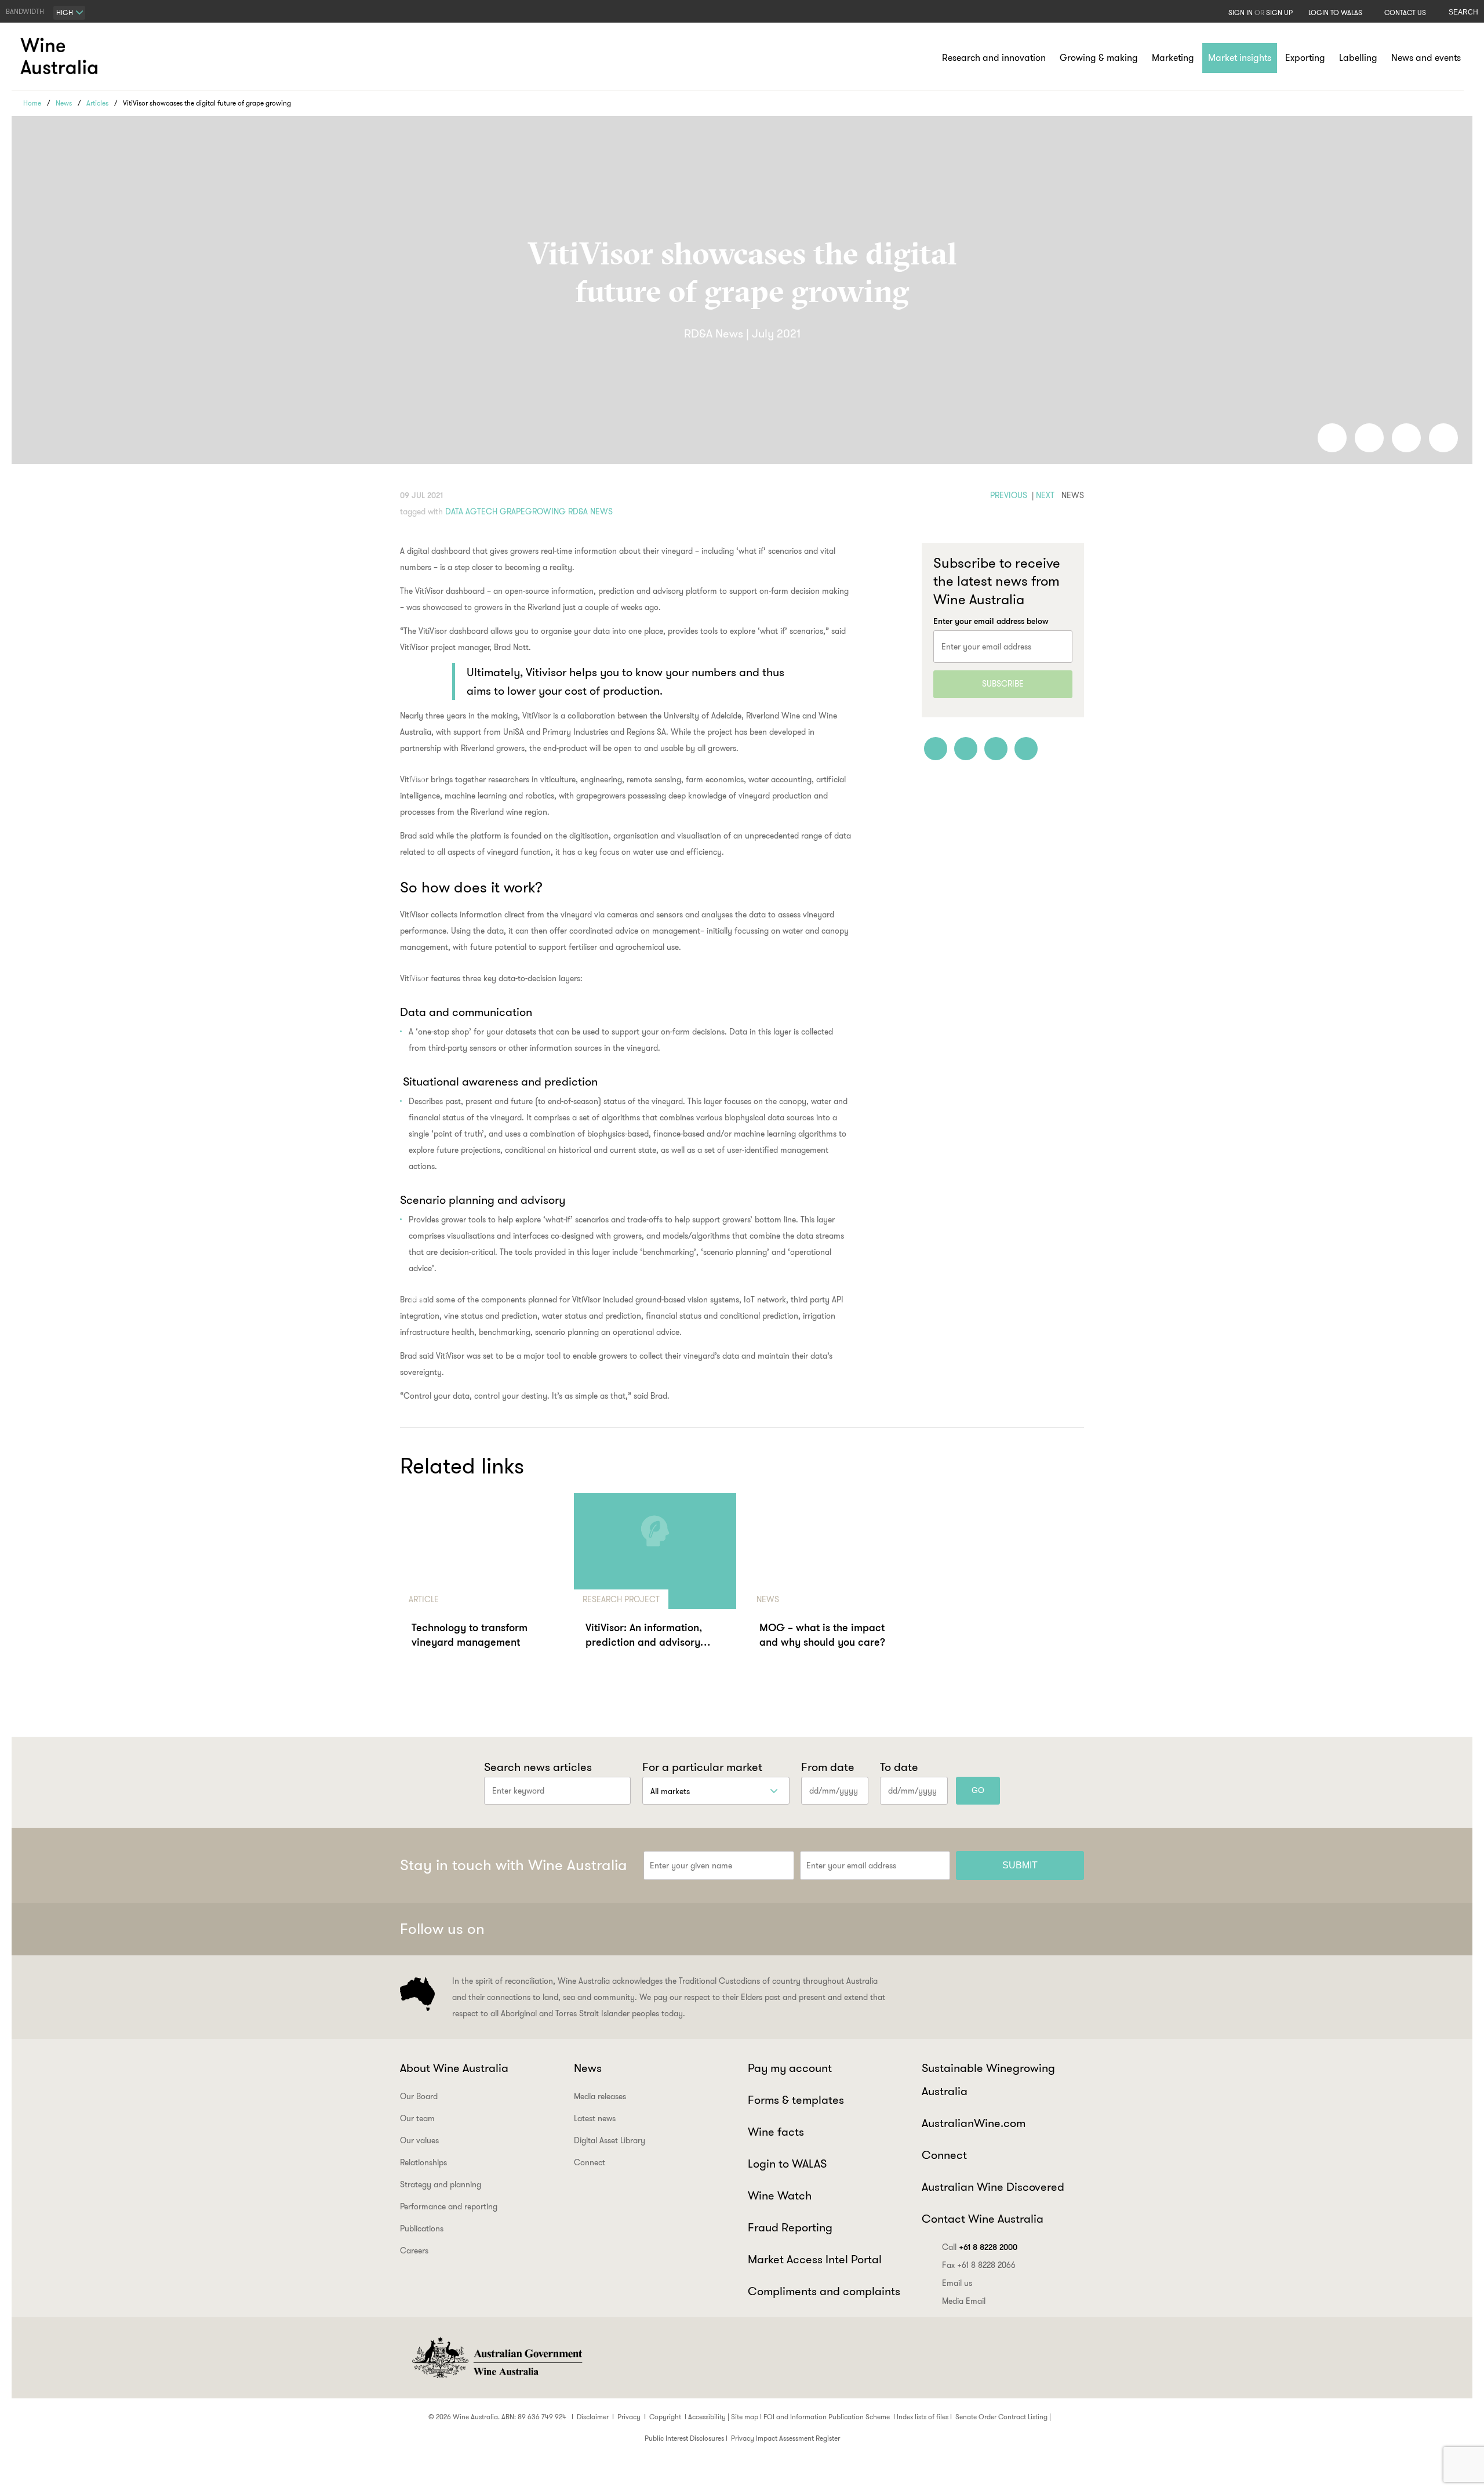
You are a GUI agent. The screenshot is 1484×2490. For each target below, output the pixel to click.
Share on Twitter (1406, 438)
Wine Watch (780, 2195)
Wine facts (776, 2132)
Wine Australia (61, 56)
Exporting (1305, 58)
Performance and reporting (449, 2206)
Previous (1009, 495)
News (64, 103)
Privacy (629, 2417)
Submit (1020, 1865)
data (454, 511)
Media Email (964, 2301)
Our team (417, 2118)
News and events (1426, 58)
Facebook (956, 1929)
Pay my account (790, 2068)
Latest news (595, 2118)
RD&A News (590, 511)
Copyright (665, 2417)
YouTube (1070, 1929)
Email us (957, 2283)
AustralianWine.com (974, 2123)
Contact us (1405, 12)
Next (1045, 495)
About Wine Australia (454, 2068)
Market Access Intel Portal (815, 2259)
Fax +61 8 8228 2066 (979, 2265)
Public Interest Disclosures (684, 2438)
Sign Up (1279, 12)
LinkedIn (1042, 1929)
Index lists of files (923, 2417)
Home (32, 103)
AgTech (481, 511)
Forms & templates (796, 2100)
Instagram (1013, 1929)
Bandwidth (25, 11)
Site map (745, 2417)
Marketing (1173, 58)
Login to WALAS (1335, 12)
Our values (419, 2140)
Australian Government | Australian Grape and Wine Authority (496, 2358)
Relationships (423, 2162)
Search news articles (538, 1767)
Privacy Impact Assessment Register (785, 2438)
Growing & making (1099, 58)
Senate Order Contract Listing (1001, 2417)
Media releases (600, 2096)
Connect (590, 2162)
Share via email (1443, 438)
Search (1463, 12)
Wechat (985, 1929)
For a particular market (702, 1767)
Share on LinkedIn (1369, 438)
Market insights (1240, 58)
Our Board (419, 2096)
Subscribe (1003, 684)
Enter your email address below (991, 621)
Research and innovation (994, 58)
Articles (97, 103)
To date (899, 1767)
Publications (422, 2228)
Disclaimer (593, 2417)
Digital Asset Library (610, 2140)
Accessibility (707, 2417)
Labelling (1358, 58)
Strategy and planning (441, 2184)
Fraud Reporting (790, 2227)
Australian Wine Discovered (993, 2187)
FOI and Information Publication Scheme (827, 2417)
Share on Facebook (1332, 438)
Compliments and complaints (824, 2291)
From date (828, 1767)
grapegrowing (533, 511)
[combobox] (69, 13)
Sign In (1241, 12)
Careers (414, 2251)
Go (978, 1790)
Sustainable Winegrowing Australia (988, 2079)
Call (980, 2247)
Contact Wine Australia (983, 2219)
